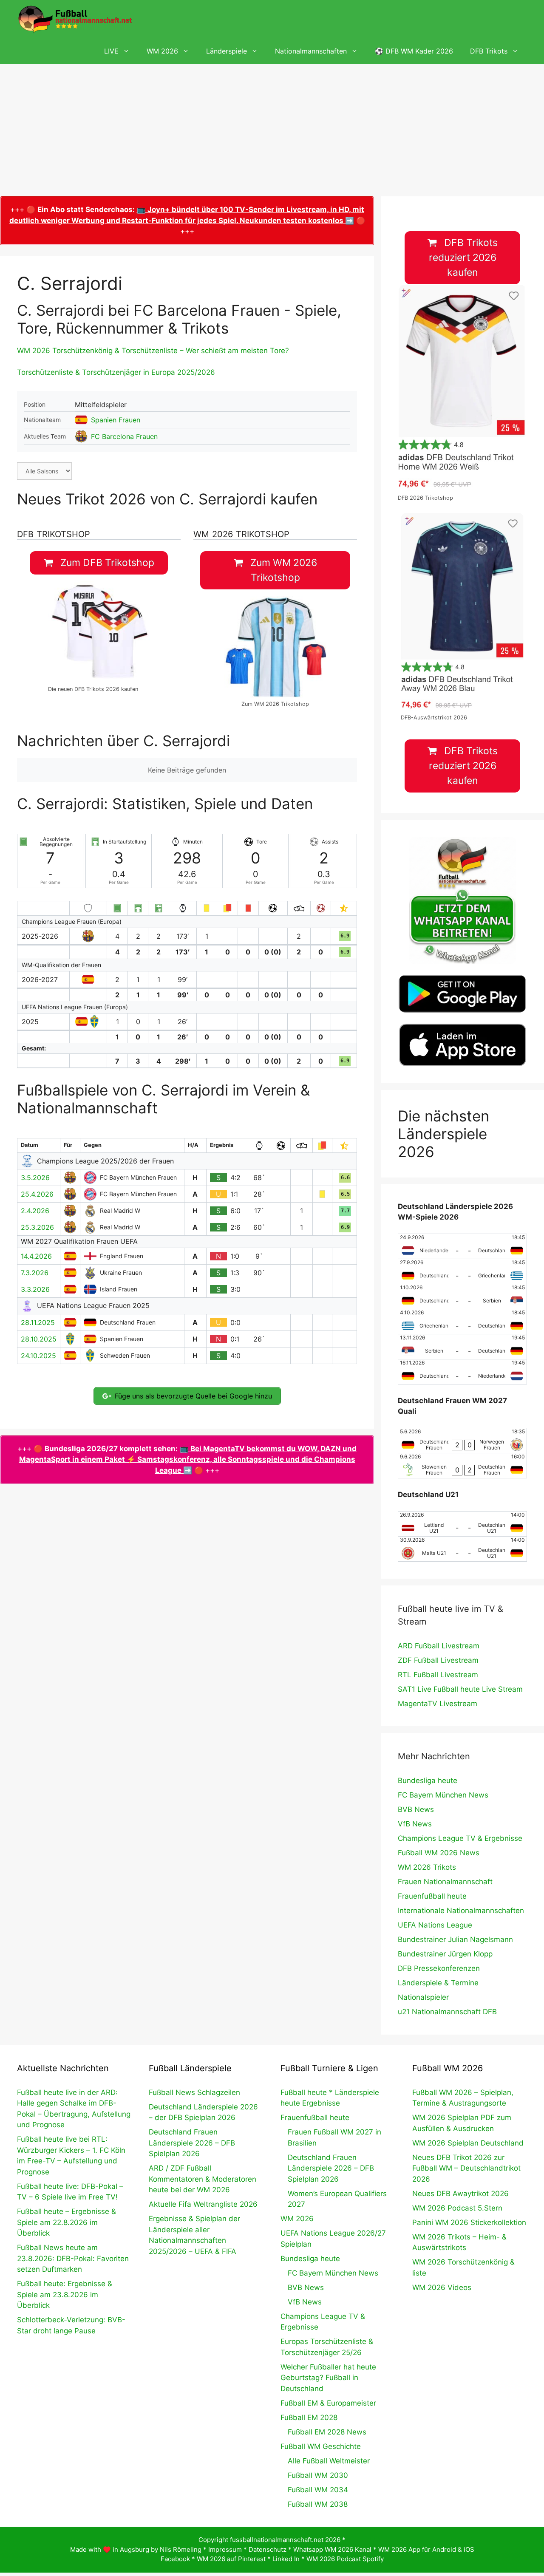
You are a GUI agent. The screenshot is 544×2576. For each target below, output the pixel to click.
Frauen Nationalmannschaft (445, 1882)
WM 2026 (162, 51)
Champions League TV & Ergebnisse (460, 1838)
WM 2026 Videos (442, 2287)
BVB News (416, 1809)
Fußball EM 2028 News (327, 2432)
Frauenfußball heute (432, 1896)
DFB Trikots (489, 51)
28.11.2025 (38, 1322)
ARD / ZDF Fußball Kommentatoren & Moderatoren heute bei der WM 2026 (203, 2179)
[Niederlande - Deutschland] (462, 1246)
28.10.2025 (39, 1339)
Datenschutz (268, 2549)
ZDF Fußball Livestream (438, 1660)
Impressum (225, 2549)
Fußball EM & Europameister (328, 2403)
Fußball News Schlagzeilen (194, 2092)
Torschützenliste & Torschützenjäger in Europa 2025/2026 (116, 372)
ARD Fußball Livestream (439, 1646)
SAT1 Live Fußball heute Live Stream (460, 1689)
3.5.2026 (35, 1178)
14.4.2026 (36, 1256)
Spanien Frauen (116, 420)
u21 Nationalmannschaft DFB (447, 2012)
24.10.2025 (38, 1356)
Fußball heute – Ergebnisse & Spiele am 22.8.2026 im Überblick (67, 2222)
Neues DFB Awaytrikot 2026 (460, 2194)
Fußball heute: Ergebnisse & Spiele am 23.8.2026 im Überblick (65, 2294)
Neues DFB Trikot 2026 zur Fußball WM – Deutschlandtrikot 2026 (466, 2168)
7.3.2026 (35, 1273)
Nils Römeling (181, 2549)
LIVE (111, 51)
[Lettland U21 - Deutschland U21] (462, 1524)
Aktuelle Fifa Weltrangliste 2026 (203, 2204)
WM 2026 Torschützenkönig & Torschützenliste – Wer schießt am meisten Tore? (153, 351)
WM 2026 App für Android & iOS (426, 2549)
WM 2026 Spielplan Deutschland (468, 2143)
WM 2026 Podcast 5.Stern (457, 2208)
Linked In (286, 2559)
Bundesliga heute (428, 1781)
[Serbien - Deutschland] (462, 1347)
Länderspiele (227, 51)
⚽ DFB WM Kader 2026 (414, 51)
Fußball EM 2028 (309, 2417)
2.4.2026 (35, 1211)
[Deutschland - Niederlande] (462, 1372)
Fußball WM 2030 (318, 2475)
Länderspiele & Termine (438, 1983)
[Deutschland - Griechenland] (462, 1271)
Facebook (175, 2559)
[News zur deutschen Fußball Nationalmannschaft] (75, 19)
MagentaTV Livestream (438, 1704)
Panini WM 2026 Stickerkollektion (469, 2222)
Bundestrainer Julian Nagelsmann (455, 1939)
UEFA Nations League (435, 1925)
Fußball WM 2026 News (439, 1853)
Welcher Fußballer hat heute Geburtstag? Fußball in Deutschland (328, 2378)
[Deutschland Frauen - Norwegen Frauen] (462, 1441)
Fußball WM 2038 (318, 2504)
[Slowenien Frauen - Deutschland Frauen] (462, 1466)
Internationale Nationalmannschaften (461, 1911)
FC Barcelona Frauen (124, 436)
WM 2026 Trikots (427, 1867)
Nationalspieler (423, 1997)
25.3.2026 (37, 1227)
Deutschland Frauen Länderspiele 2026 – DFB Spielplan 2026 (192, 2143)
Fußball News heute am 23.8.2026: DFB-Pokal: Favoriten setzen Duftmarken (73, 2258)
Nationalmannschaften (311, 51)
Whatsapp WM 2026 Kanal (332, 2549)
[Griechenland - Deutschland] (462, 1322)
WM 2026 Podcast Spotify (345, 2559)
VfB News (415, 1824)
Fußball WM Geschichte (321, 2446)
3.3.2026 (35, 1289)
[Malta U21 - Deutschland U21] (462, 1549)
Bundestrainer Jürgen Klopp (445, 1954)
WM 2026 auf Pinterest (231, 2559)
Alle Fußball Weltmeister (329, 2461)
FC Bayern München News (443, 1795)
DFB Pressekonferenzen (439, 1968)
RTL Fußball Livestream (438, 1675)
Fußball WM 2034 (318, 2490)
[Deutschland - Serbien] (462, 1296)
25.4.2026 (37, 1194)
